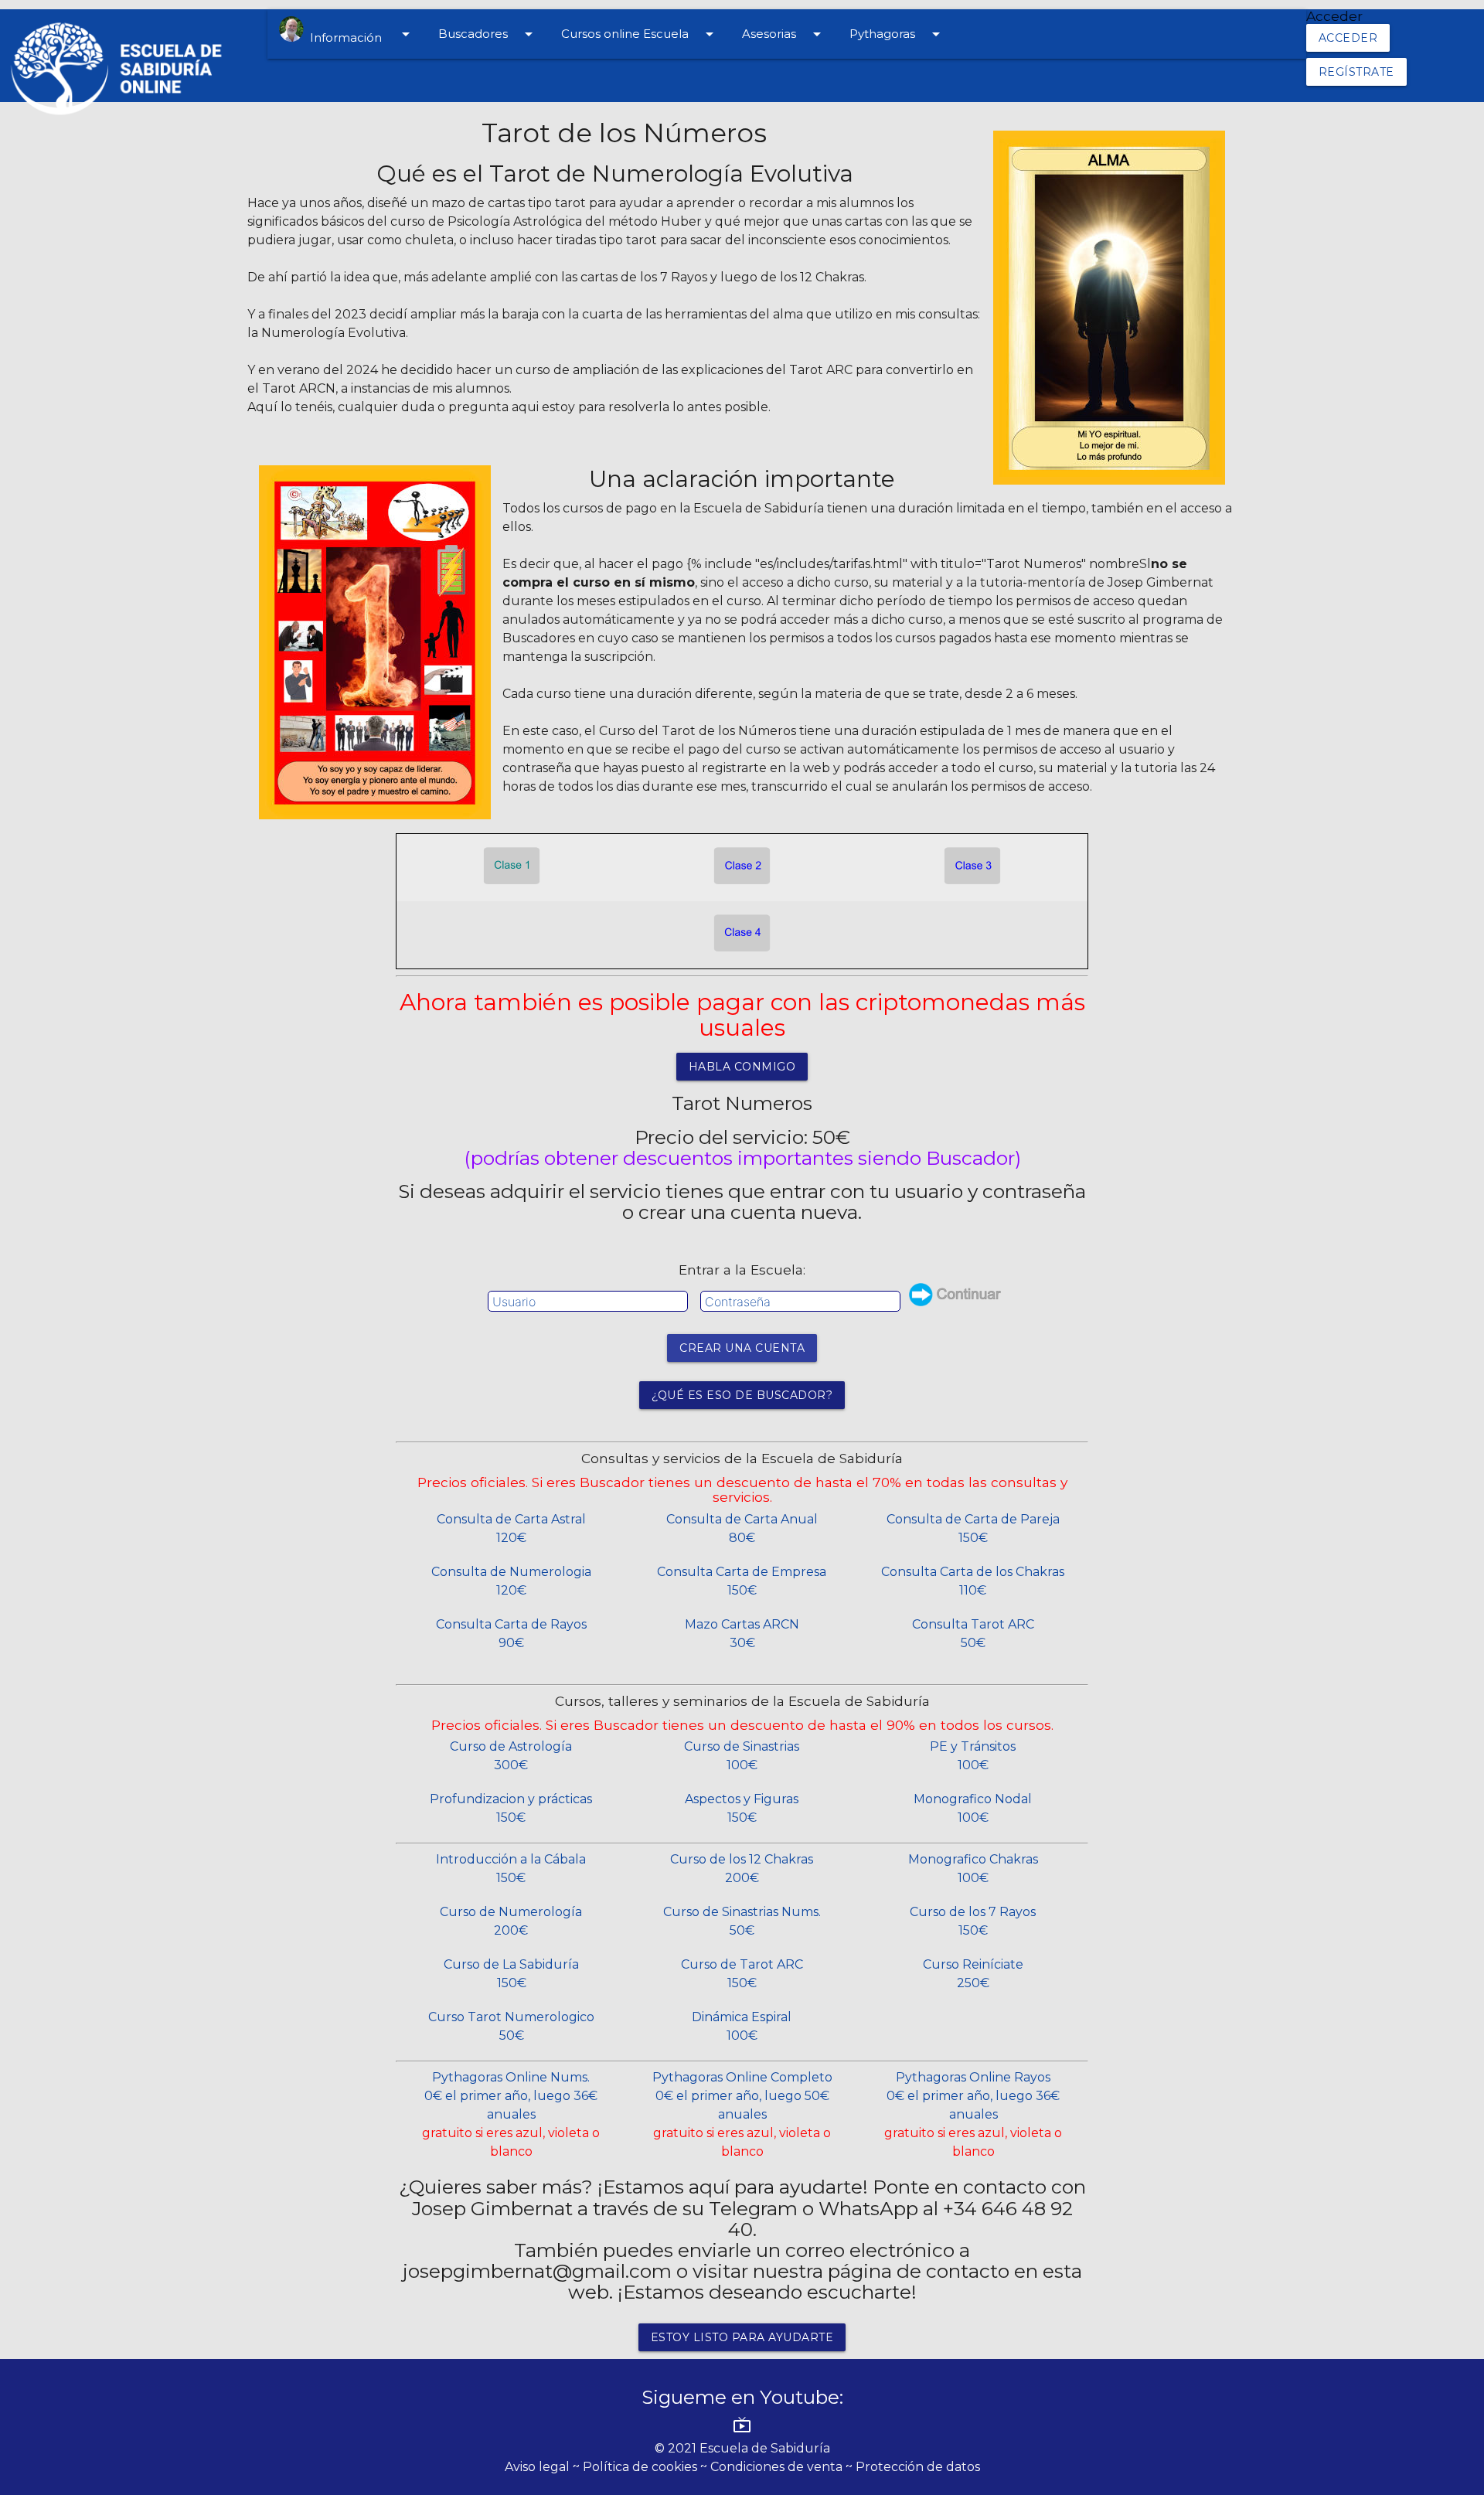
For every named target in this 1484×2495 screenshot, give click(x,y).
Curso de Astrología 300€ (511, 1756)
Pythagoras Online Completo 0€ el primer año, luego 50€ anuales (742, 2114)
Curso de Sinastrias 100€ (742, 1756)
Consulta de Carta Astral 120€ (511, 1528)
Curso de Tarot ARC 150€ (742, 1974)
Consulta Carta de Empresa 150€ (742, 1581)
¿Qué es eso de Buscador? (742, 1395)
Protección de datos (918, 2467)
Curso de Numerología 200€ (511, 1921)
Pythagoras (897, 34)
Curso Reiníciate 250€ (973, 1974)
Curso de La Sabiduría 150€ (511, 1974)
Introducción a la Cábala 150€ (511, 1869)
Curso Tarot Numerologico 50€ (511, 2026)
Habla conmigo (742, 1067)
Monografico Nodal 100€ (973, 1808)
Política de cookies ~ (647, 2467)
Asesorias (784, 34)
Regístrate (1356, 72)
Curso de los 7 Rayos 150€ (973, 1921)
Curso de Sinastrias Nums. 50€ (742, 1921)
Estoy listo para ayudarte (742, 2337)
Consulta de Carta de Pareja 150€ (973, 1528)
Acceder (1348, 38)
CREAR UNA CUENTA (742, 1348)
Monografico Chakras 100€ (973, 1869)
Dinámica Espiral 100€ (742, 2026)
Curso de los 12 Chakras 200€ (742, 1869)
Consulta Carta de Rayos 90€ (511, 1634)
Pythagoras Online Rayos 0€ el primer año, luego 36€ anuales (973, 2114)
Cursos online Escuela (640, 34)
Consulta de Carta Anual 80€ (742, 1528)
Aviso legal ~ (544, 2467)
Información (359, 35)
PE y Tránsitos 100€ (973, 1756)
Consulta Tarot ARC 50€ (973, 1634)
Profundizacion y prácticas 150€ (511, 1808)
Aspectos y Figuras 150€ (742, 1808)
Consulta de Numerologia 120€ (511, 1581)
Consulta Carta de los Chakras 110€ (973, 1581)
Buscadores (488, 34)
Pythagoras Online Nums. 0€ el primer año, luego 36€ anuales (511, 2114)
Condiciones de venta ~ (783, 2467)
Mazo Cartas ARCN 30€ (742, 1634)
